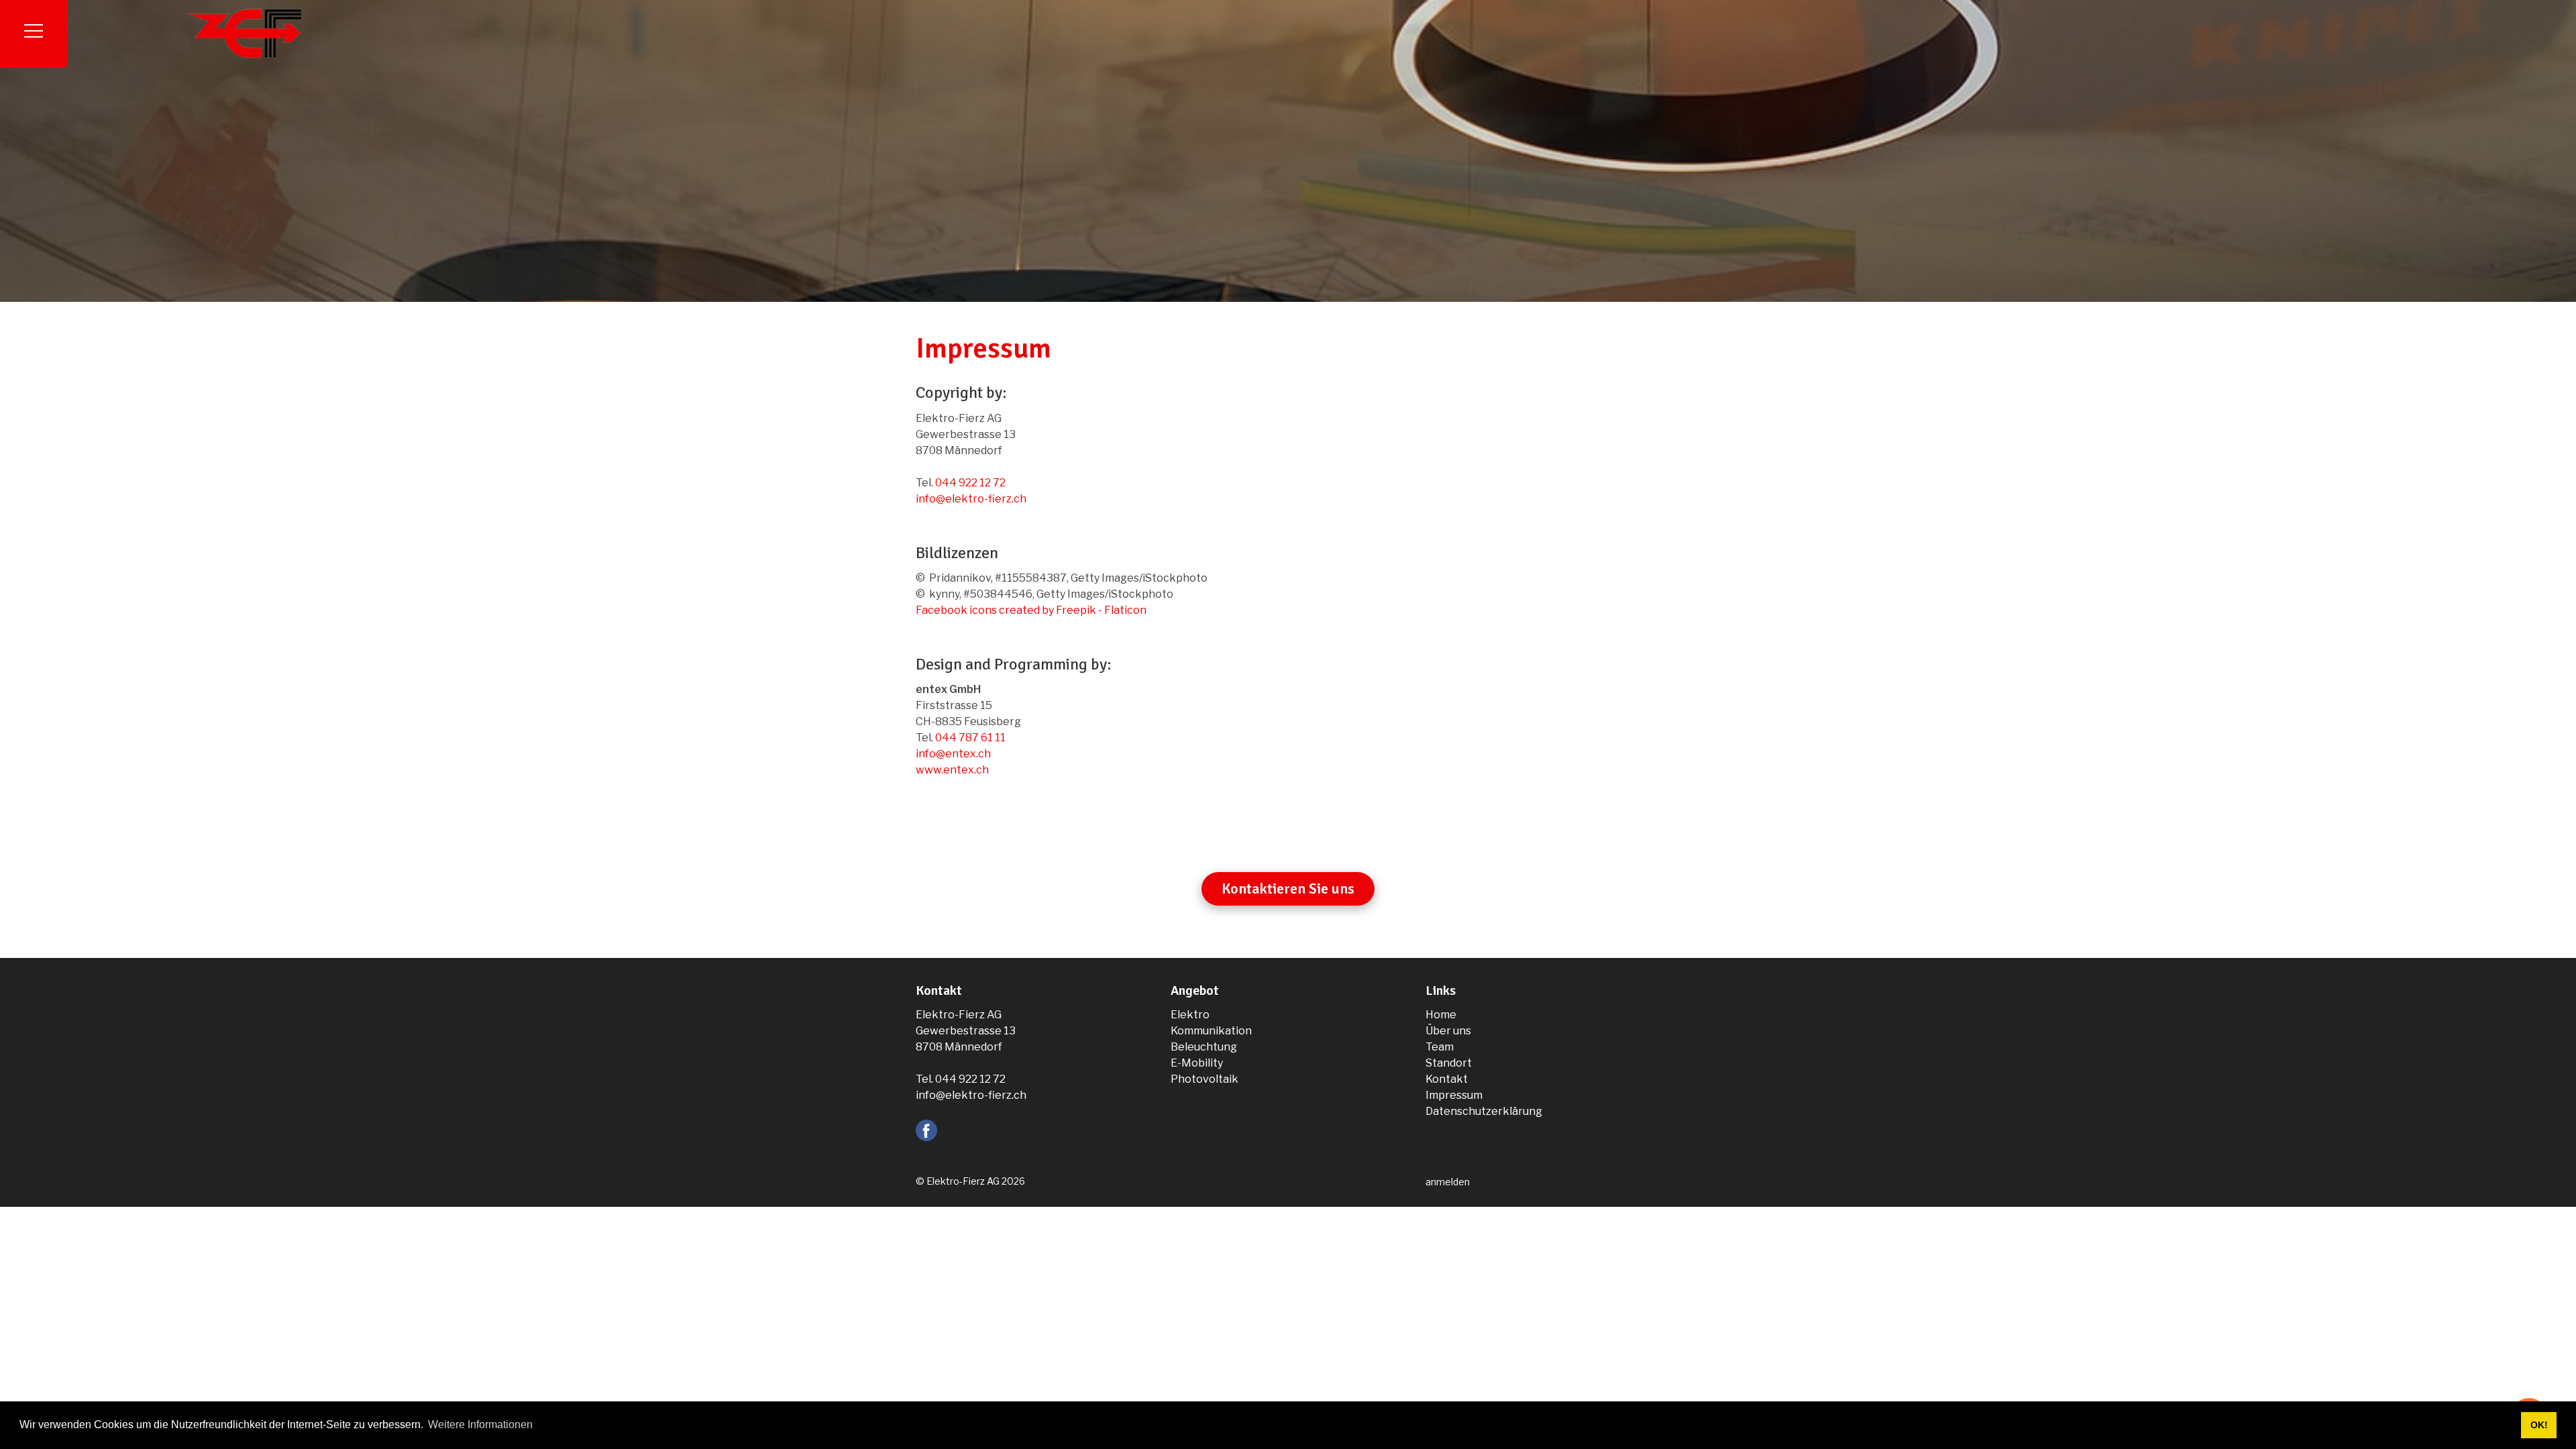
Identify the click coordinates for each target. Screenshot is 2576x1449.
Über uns (1448, 1031)
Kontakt (1447, 1079)
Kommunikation (1211, 1031)
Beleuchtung (1204, 1047)
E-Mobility (1197, 1063)
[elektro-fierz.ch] (245, 33)
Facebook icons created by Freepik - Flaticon (1031, 610)
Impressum (1454, 1095)
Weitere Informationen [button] (480, 1425)
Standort (1449, 1063)
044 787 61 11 (970, 738)
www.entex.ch (952, 770)
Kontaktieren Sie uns (1288, 889)
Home (1441, 1015)
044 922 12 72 (970, 483)
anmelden (1448, 1182)
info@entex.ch (953, 754)
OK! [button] (2539, 1425)
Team (1440, 1047)
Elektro (1190, 1015)
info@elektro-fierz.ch (971, 499)
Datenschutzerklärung (1484, 1111)
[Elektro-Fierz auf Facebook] (926, 1129)
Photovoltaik (1204, 1079)
